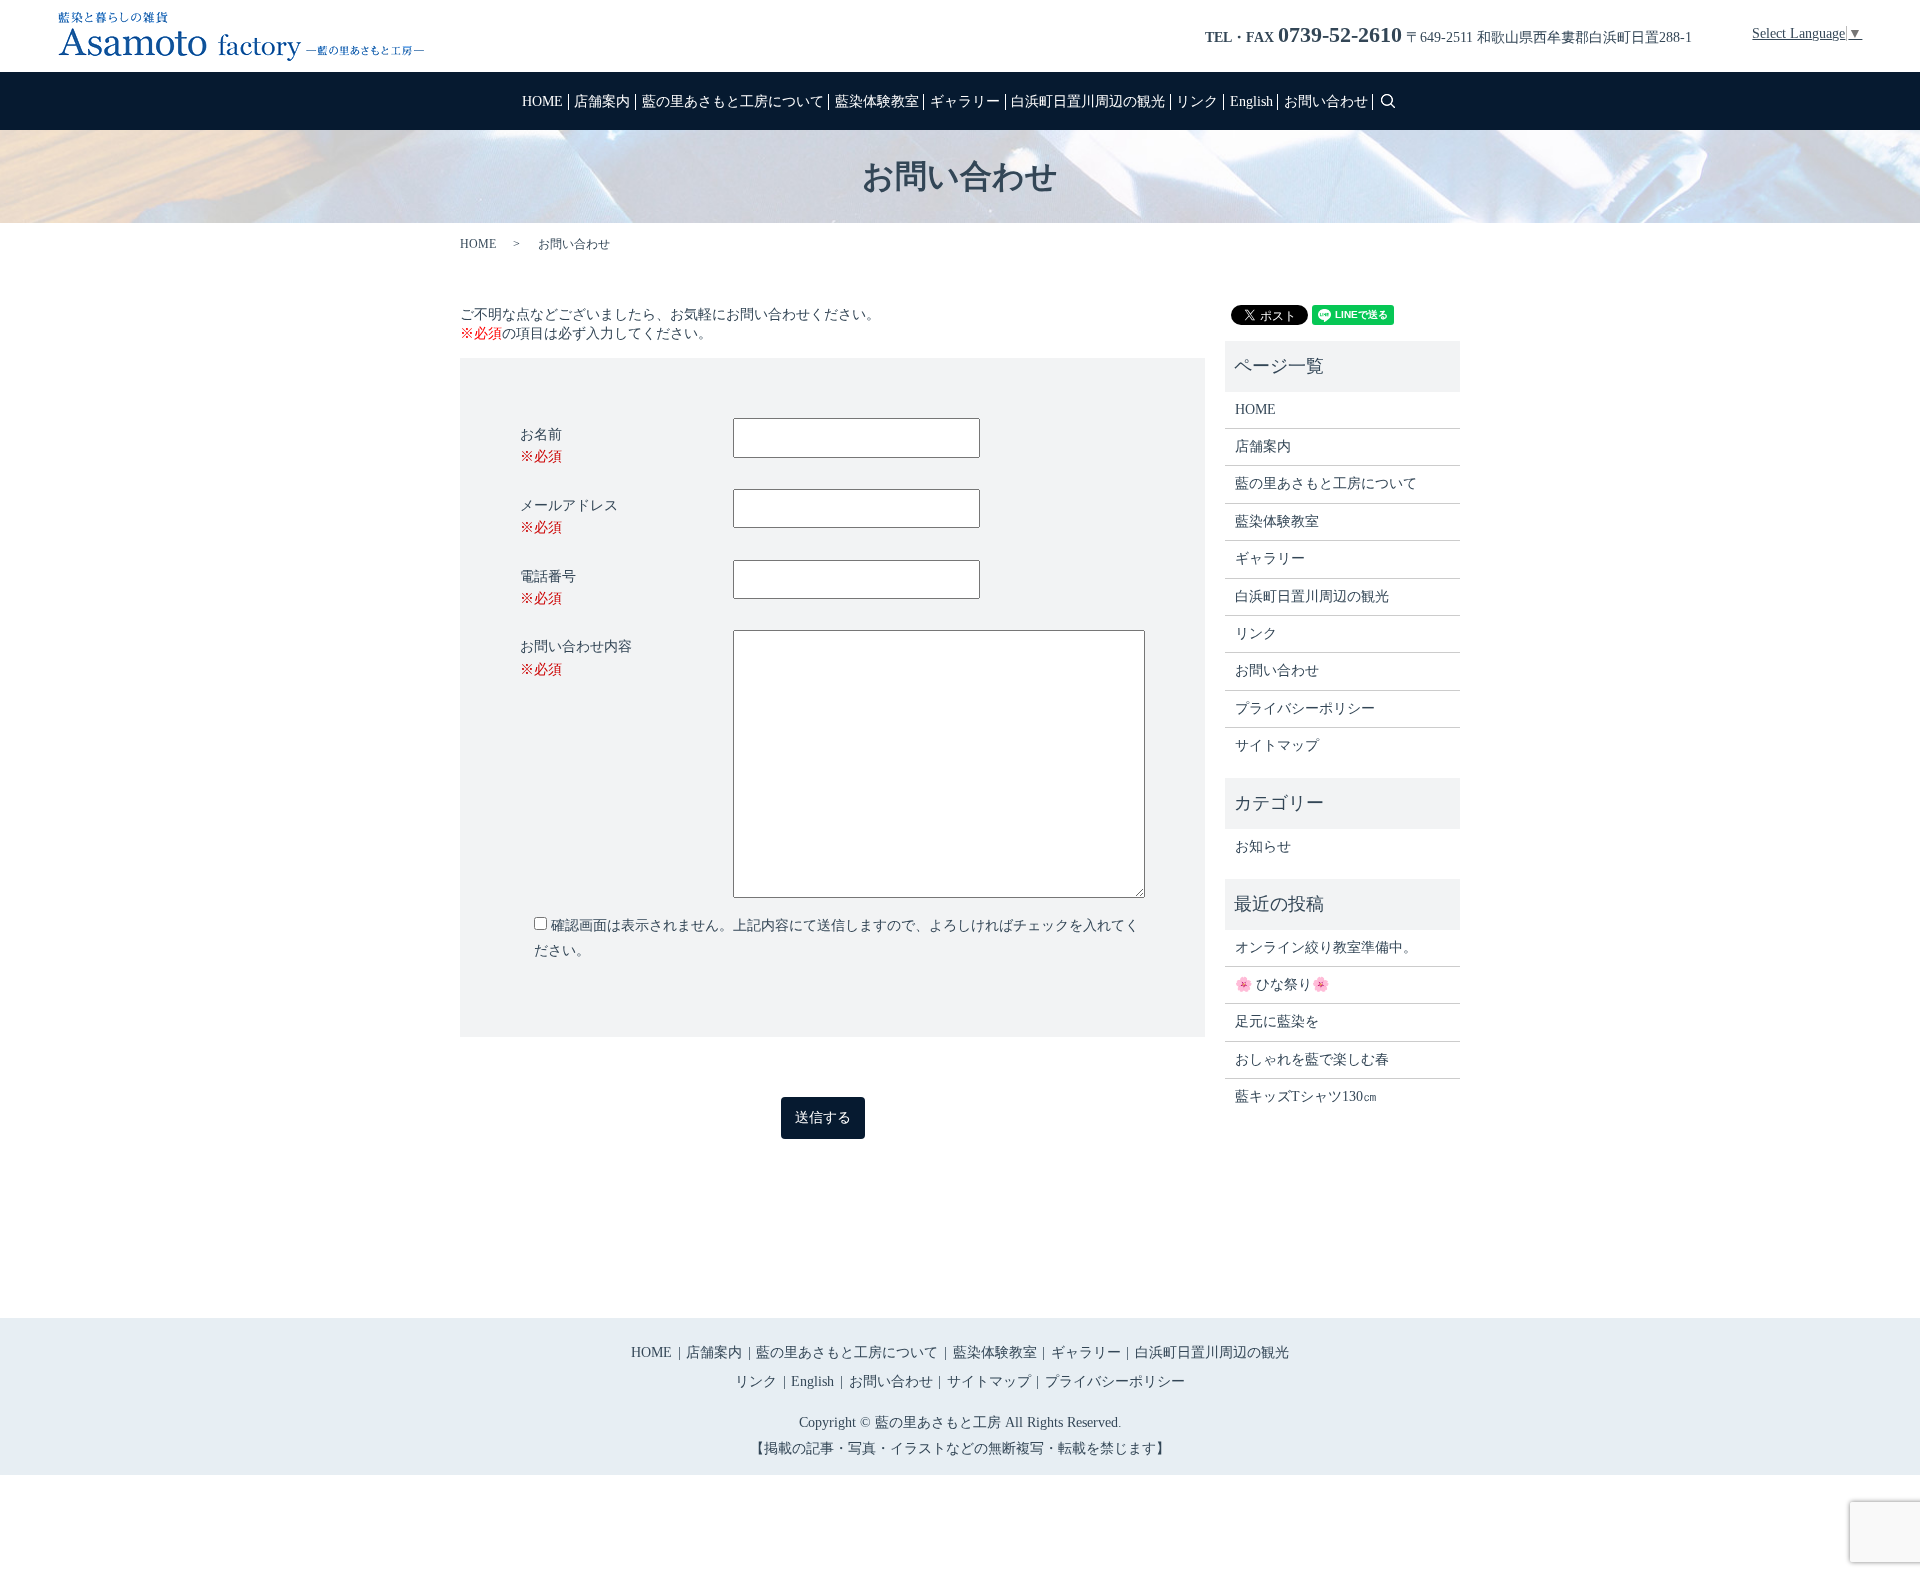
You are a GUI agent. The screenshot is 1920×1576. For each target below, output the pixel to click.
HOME (542, 101)
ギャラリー (965, 101)
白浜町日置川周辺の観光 (1088, 101)
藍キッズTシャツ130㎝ (1306, 1096)
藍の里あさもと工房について (733, 101)
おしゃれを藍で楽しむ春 (1312, 1059)
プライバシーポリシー (1305, 708)
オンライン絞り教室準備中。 (1326, 947)
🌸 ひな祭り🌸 (1282, 984)
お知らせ (1263, 846)
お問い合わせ (1326, 101)
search (1388, 101)
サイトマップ (1277, 745)
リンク (1197, 101)
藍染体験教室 (877, 101)
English (1251, 101)
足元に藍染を (1277, 1021)
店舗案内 (602, 101)
